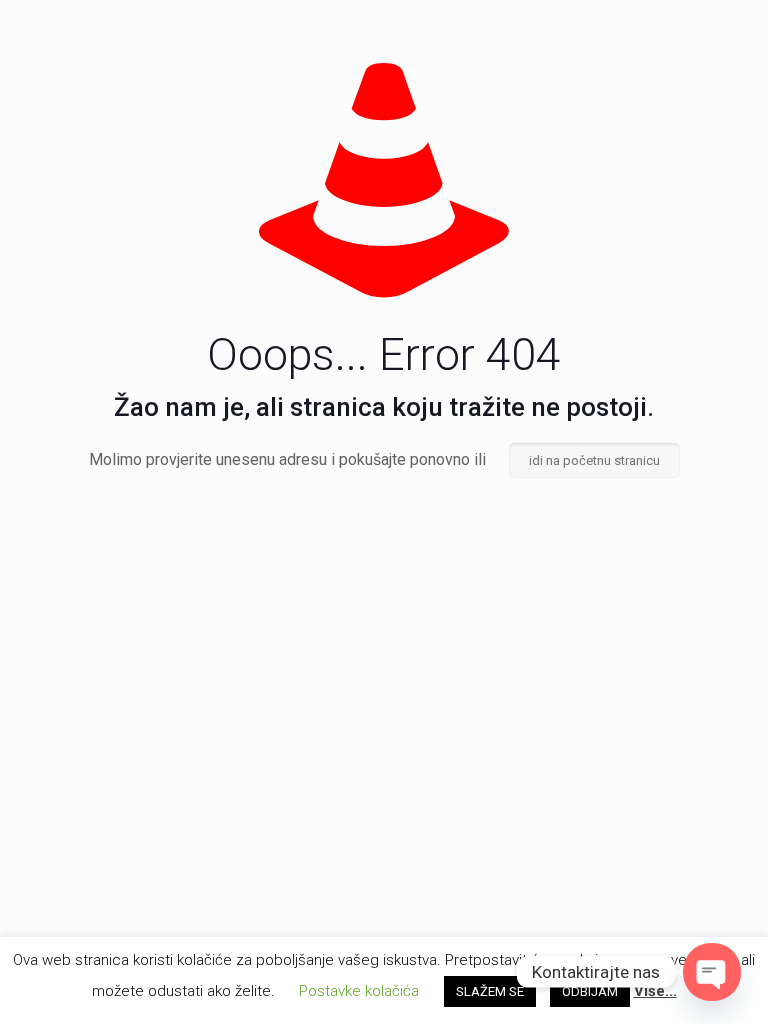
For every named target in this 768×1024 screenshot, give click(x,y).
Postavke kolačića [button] (359, 991)
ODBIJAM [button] (590, 991)
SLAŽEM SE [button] (490, 991)
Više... (655, 991)
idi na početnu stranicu (594, 460)
